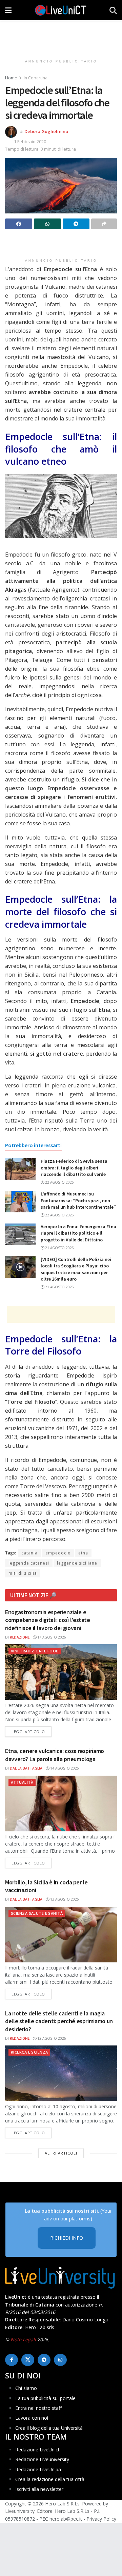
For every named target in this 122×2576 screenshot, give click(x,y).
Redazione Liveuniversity (42, 2459)
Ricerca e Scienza (29, 2052)
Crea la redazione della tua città (50, 2479)
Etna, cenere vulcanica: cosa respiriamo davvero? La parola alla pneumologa (55, 1755)
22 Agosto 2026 (59, 1182)
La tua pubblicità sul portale (45, 2398)
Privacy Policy (101, 2519)
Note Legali (23, 2339)
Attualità (22, 1782)
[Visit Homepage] (61, 10)
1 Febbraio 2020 (30, 141)
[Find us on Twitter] (28, 2360)
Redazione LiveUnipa (38, 2469)
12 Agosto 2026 (51, 2038)
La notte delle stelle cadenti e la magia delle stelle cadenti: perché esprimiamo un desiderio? (59, 2021)
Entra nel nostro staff (38, 2408)
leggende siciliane (77, 1563)
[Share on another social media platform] (104, 224)
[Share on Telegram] (76, 224)
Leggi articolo (32, 1731)
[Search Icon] (113, 10)
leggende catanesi (29, 1563)
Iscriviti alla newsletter (39, 2489)
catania (29, 1553)
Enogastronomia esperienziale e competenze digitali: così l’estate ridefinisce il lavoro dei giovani (48, 1620)
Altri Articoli (61, 2153)
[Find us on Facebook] (12, 2360)
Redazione (20, 1637)
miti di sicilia (23, 1573)
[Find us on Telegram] (44, 2360)
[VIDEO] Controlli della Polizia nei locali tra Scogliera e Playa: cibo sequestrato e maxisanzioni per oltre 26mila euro (76, 1269)
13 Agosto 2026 (64, 1899)
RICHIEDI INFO (67, 2238)
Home (11, 78)
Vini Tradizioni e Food (35, 1651)
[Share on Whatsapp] (47, 224)
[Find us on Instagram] (60, 2360)
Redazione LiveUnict (37, 2450)
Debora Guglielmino (46, 131)
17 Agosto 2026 (51, 1637)
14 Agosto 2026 (64, 1768)
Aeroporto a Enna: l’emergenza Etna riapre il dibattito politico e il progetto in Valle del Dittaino (78, 1233)
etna (83, 1553)
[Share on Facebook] (19, 224)
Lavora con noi (32, 2418)
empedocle (58, 1553)
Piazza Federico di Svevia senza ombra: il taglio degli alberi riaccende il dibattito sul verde (74, 1168)
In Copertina (36, 78)
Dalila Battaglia (26, 1768)
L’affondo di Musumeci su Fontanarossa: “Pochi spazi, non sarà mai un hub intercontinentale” (78, 1200)
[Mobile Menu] (8, 10)
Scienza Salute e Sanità (37, 1913)
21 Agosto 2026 (59, 1248)
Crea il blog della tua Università (49, 2428)
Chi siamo (26, 2388)
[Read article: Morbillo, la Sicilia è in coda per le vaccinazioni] (61, 1935)
